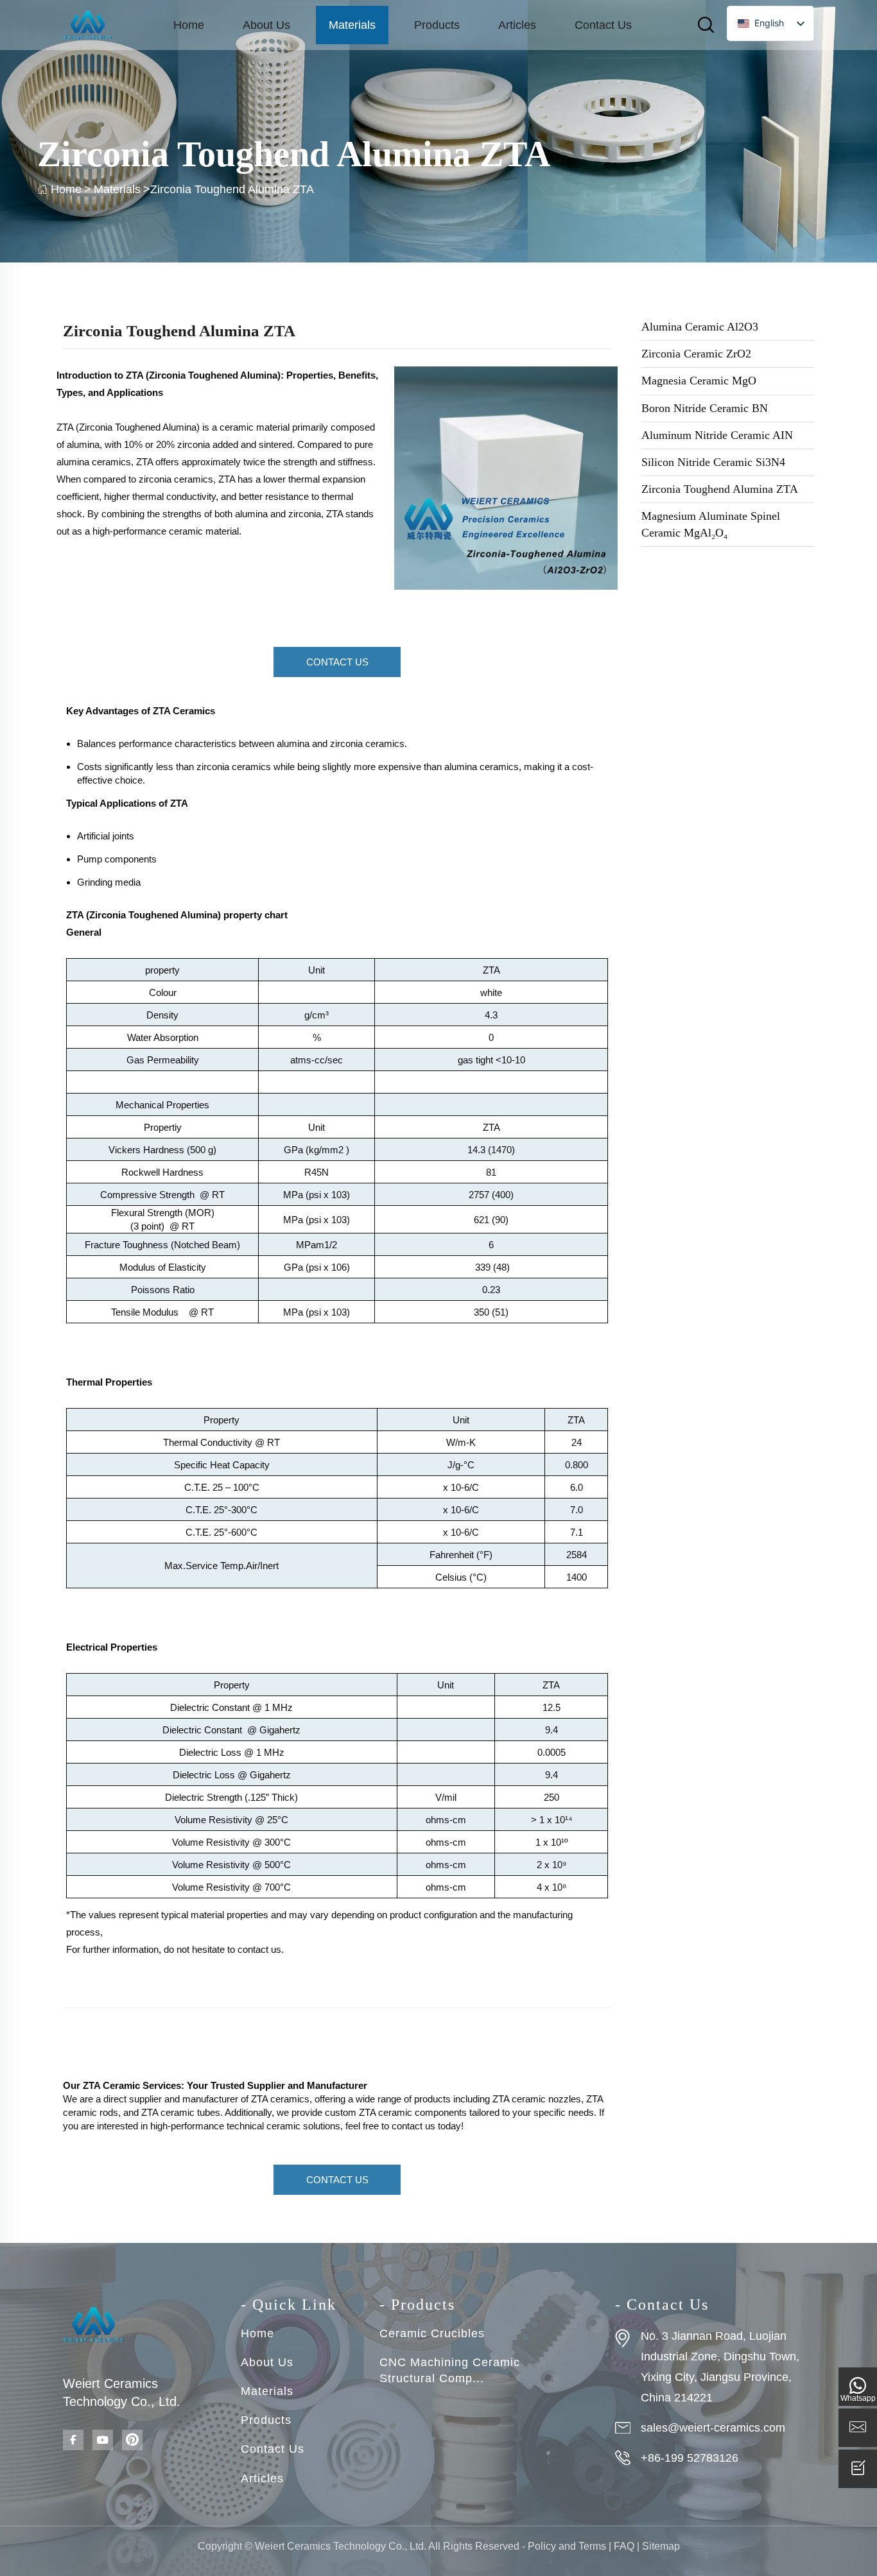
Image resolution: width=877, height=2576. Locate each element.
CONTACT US (337, 662)
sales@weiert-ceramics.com (713, 2428)
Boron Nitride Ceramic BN (705, 408)
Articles (517, 25)
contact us (259, 1949)
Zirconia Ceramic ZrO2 (696, 354)
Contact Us (603, 25)
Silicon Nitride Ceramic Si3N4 (713, 462)
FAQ (624, 2546)
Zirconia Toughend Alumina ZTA (720, 489)
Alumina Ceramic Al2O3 (700, 327)
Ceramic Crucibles (432, 2333)
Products (437, 25)
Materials (352, 25)
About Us (266, 25)
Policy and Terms (567, 2546)
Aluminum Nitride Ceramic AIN (717, 435)
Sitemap (661, 2546)
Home (189, 25)
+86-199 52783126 (690, 2458)
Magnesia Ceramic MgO (699, 381)
